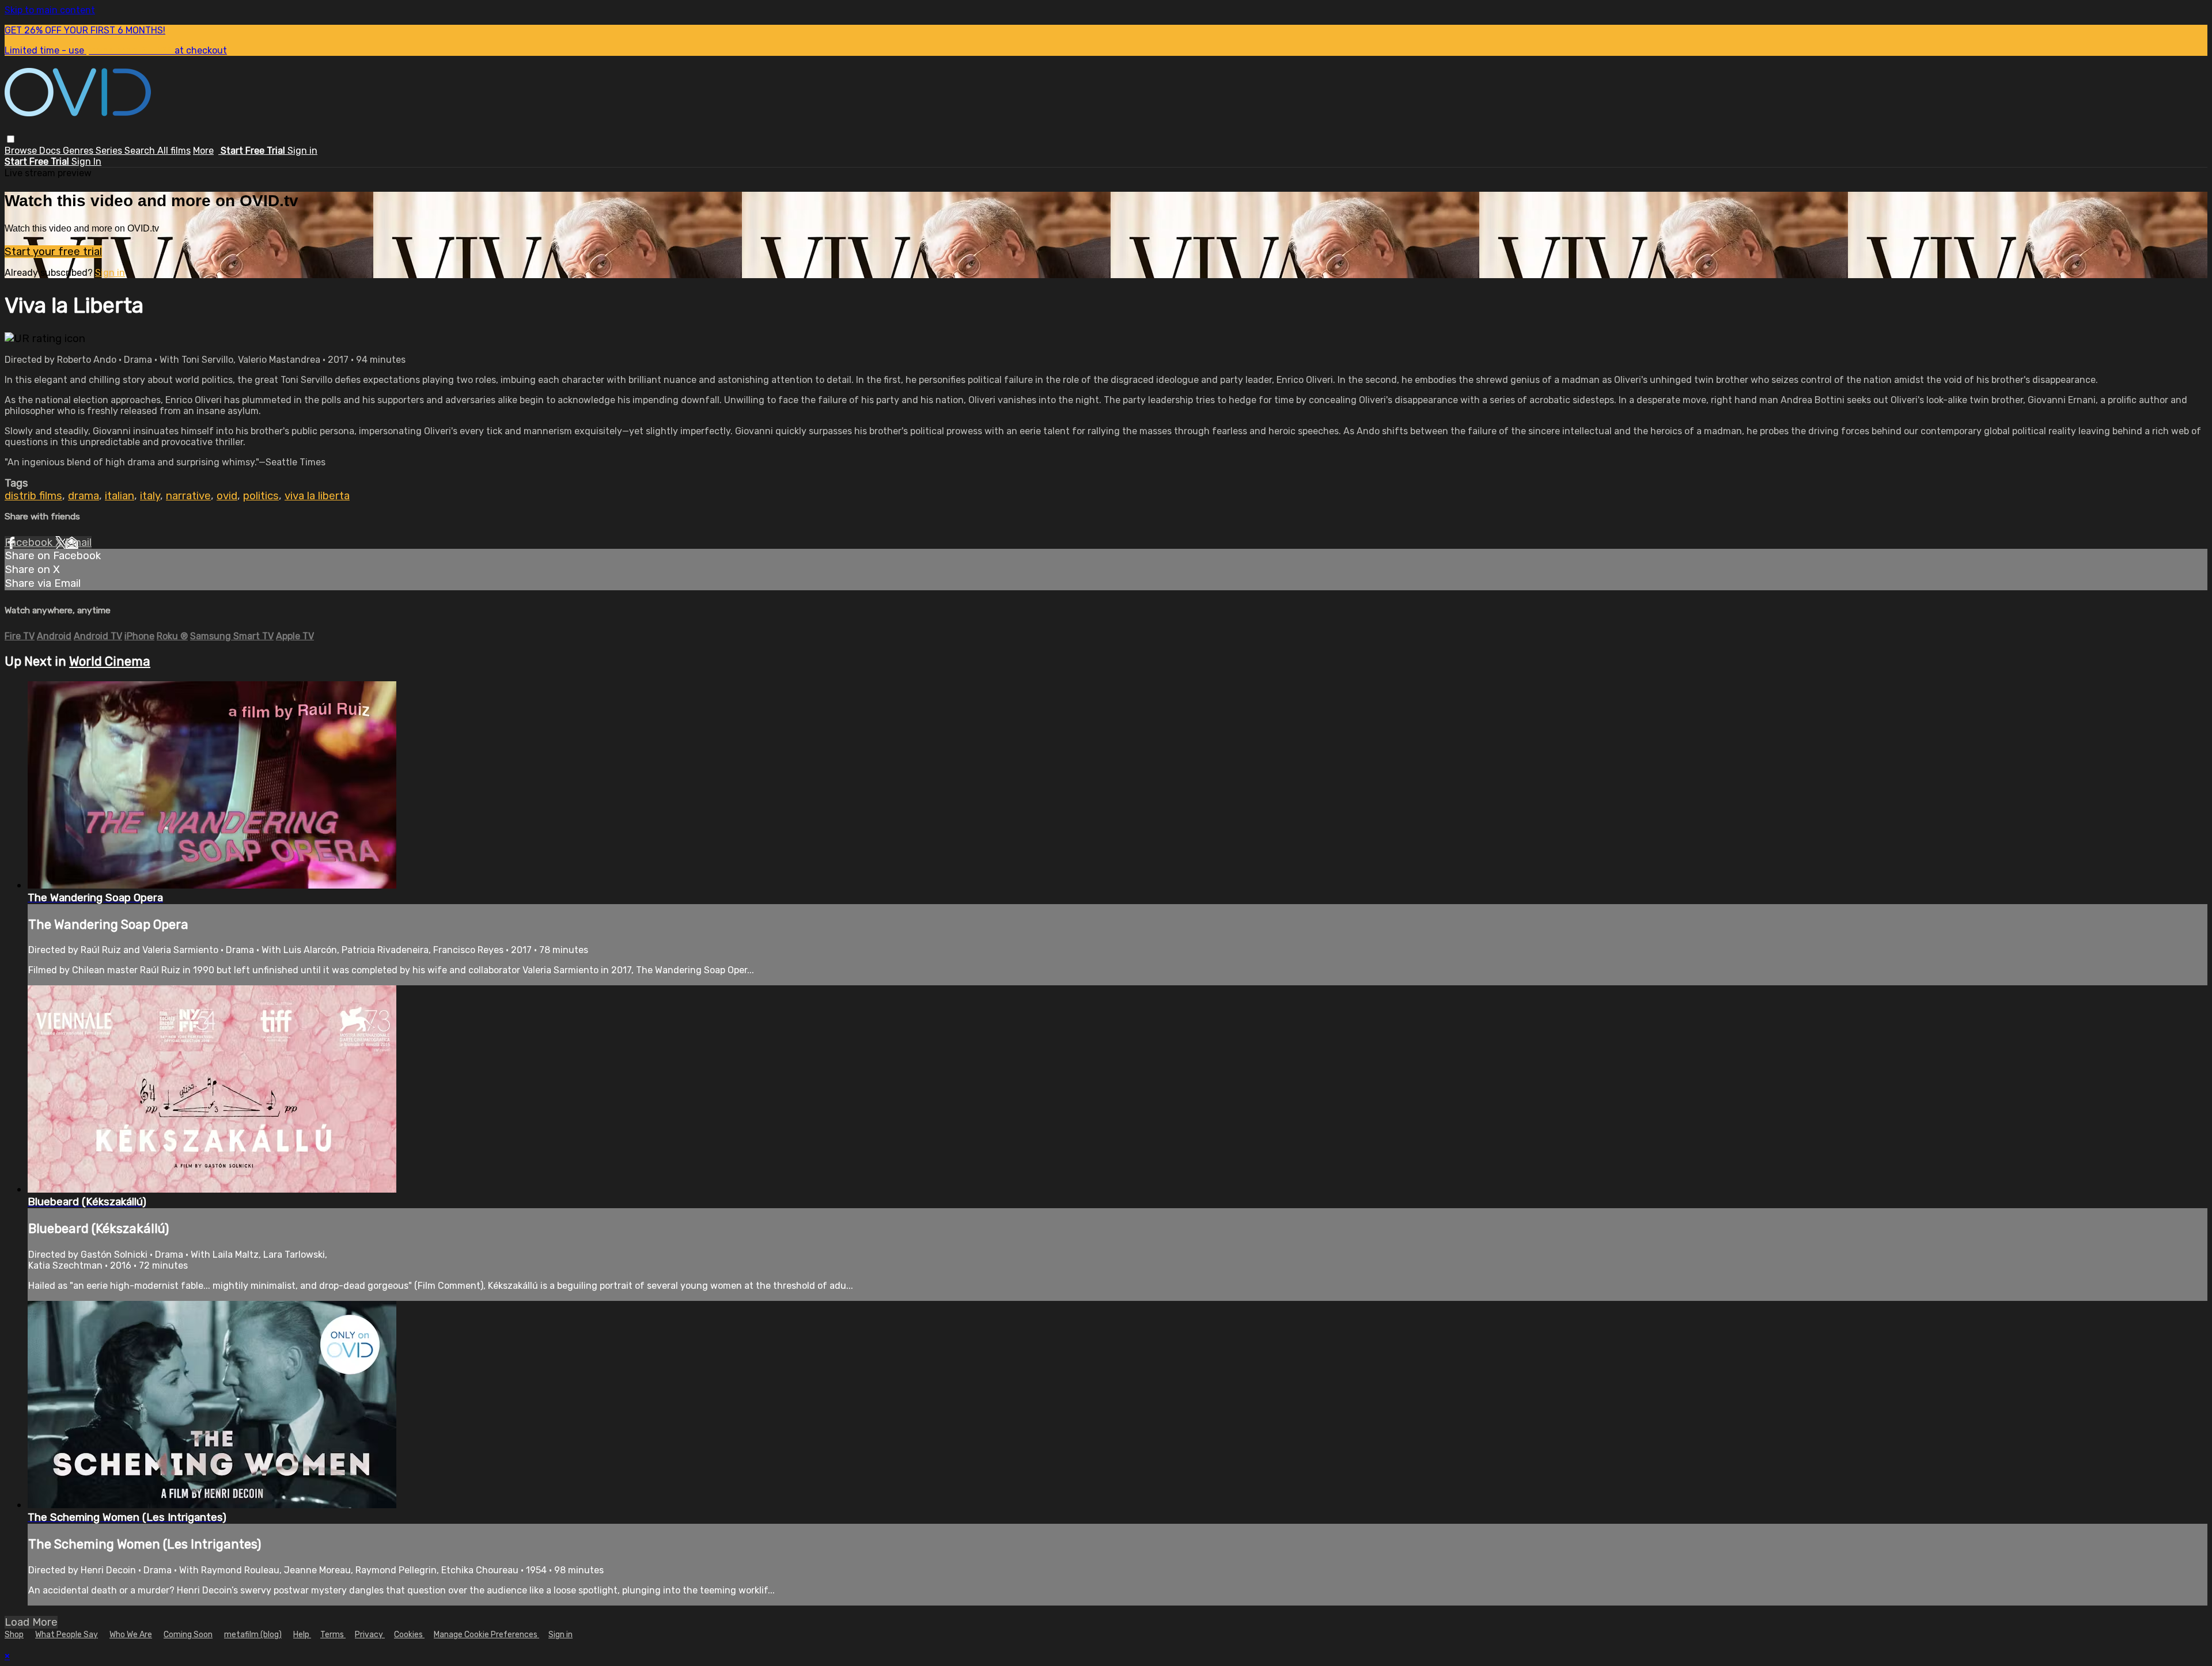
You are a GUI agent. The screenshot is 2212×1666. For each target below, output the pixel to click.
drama (84, 496)
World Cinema (110, 661)
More (203, 151)
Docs (51, 151)
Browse (22, 151)
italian (120, 496)
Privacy (370, 1635)
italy (150, 496)
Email (78, 542)
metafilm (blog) (253, 1635)
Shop (14, 1635)
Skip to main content (50, 10)
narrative (188, 496)
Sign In (86, 162)
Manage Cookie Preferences (486, 1635)
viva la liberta (317, 496)
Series (110, 151)
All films (174, 151)
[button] (11, 139)
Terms (333, 1635)
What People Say (67, 1635)
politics (261, 496)
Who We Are (131, 1635)
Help (302, 1635)
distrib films (33, 496)
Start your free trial (53, 252)
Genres (79, 151)
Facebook (30, 542)
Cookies (409, 1635)
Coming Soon (188, 1635)
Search (141, 151)
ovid (227, 496)
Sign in (302, 151)
